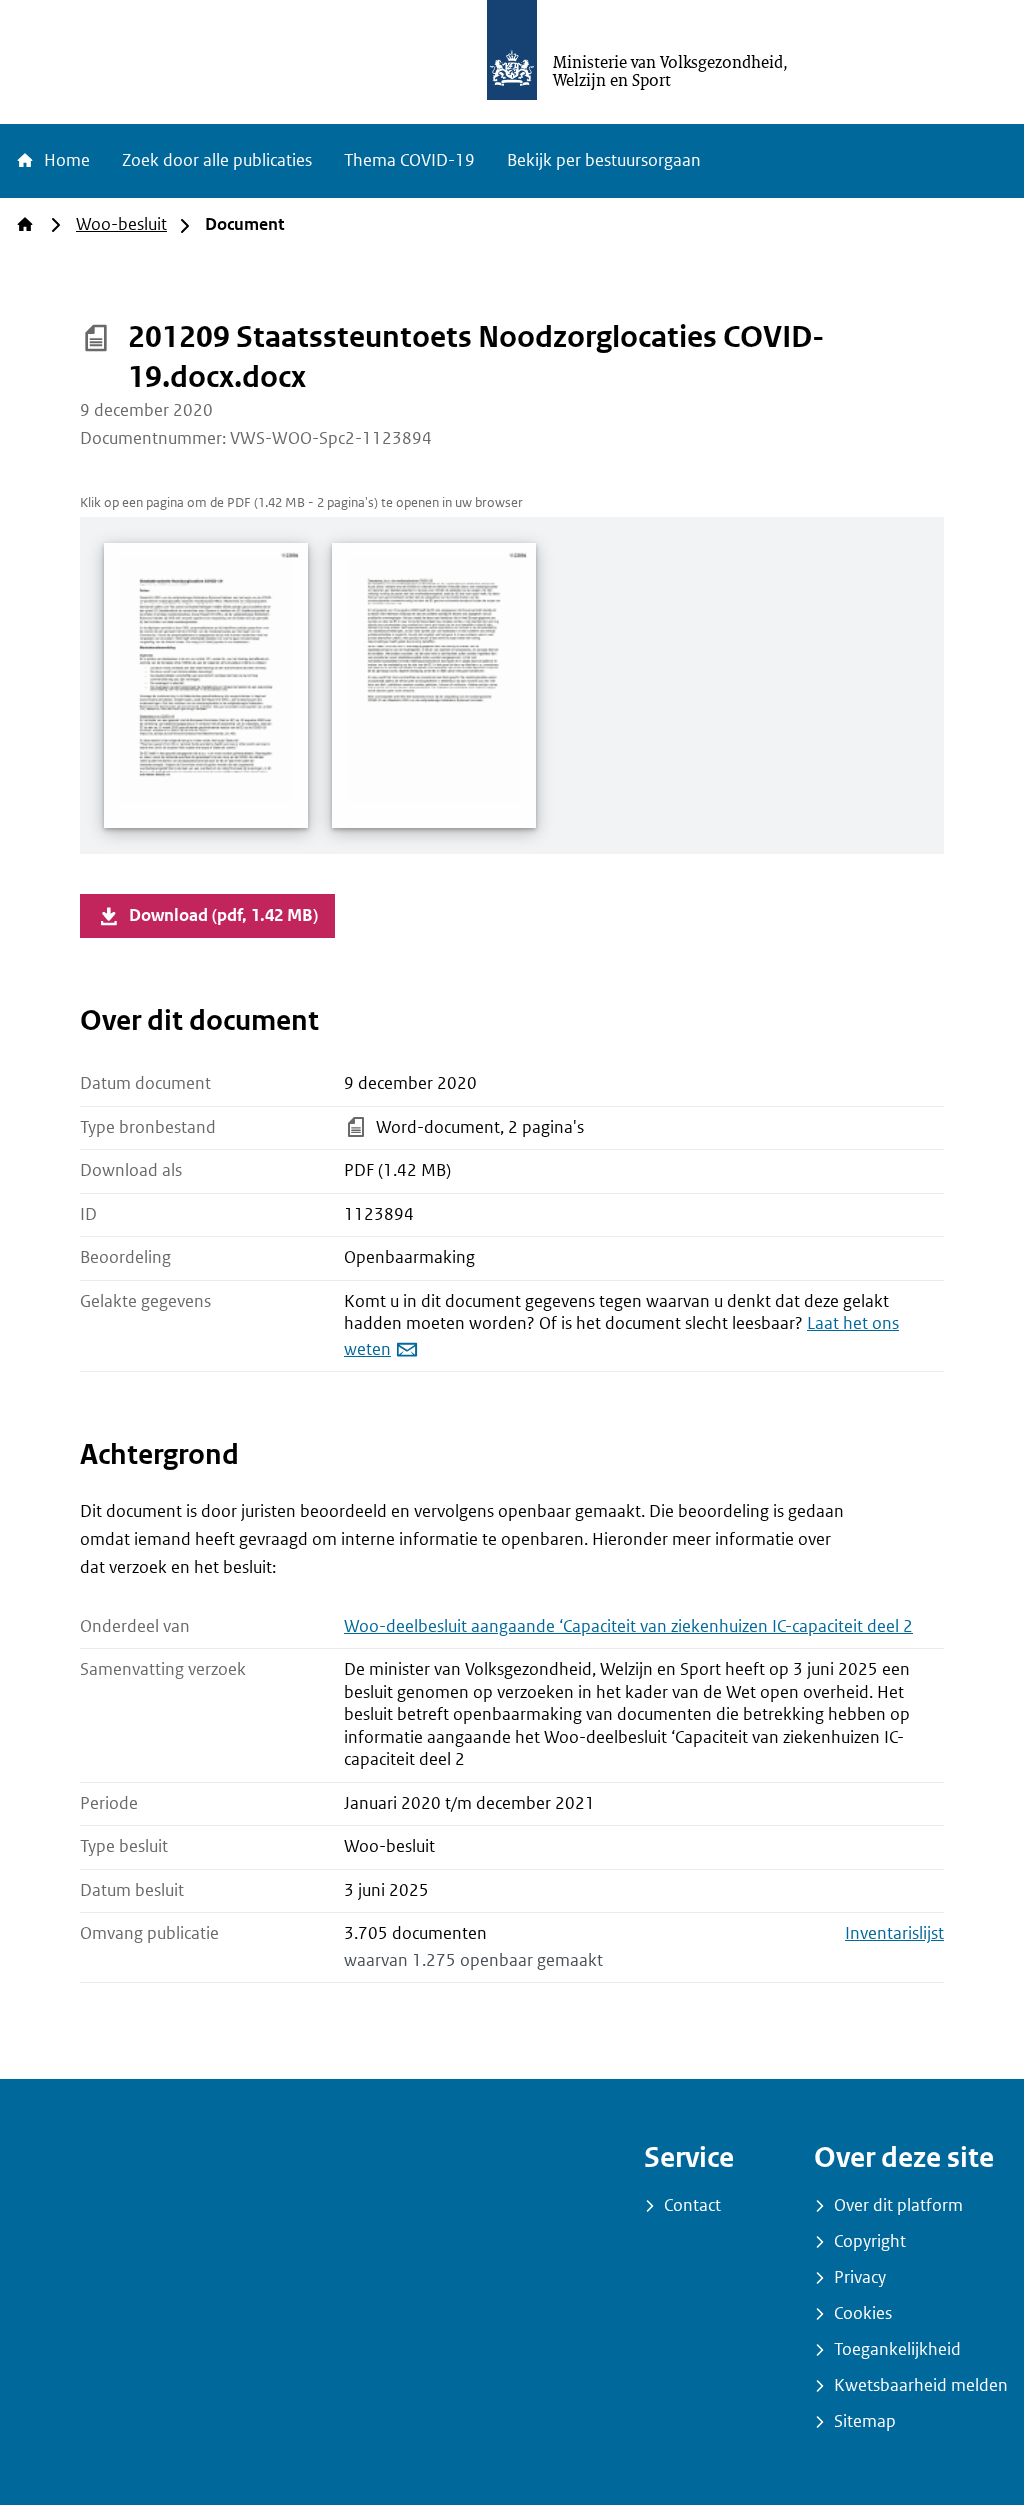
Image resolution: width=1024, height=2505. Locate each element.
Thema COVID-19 (409, 160)
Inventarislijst (894, 1933)
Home (65, 160)
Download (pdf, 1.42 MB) (223, 915)
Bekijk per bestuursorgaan (604, 160)
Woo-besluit (121, 224)
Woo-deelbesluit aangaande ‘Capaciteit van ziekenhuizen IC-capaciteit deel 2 (628, 1626)
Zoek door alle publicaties (217, 160)
